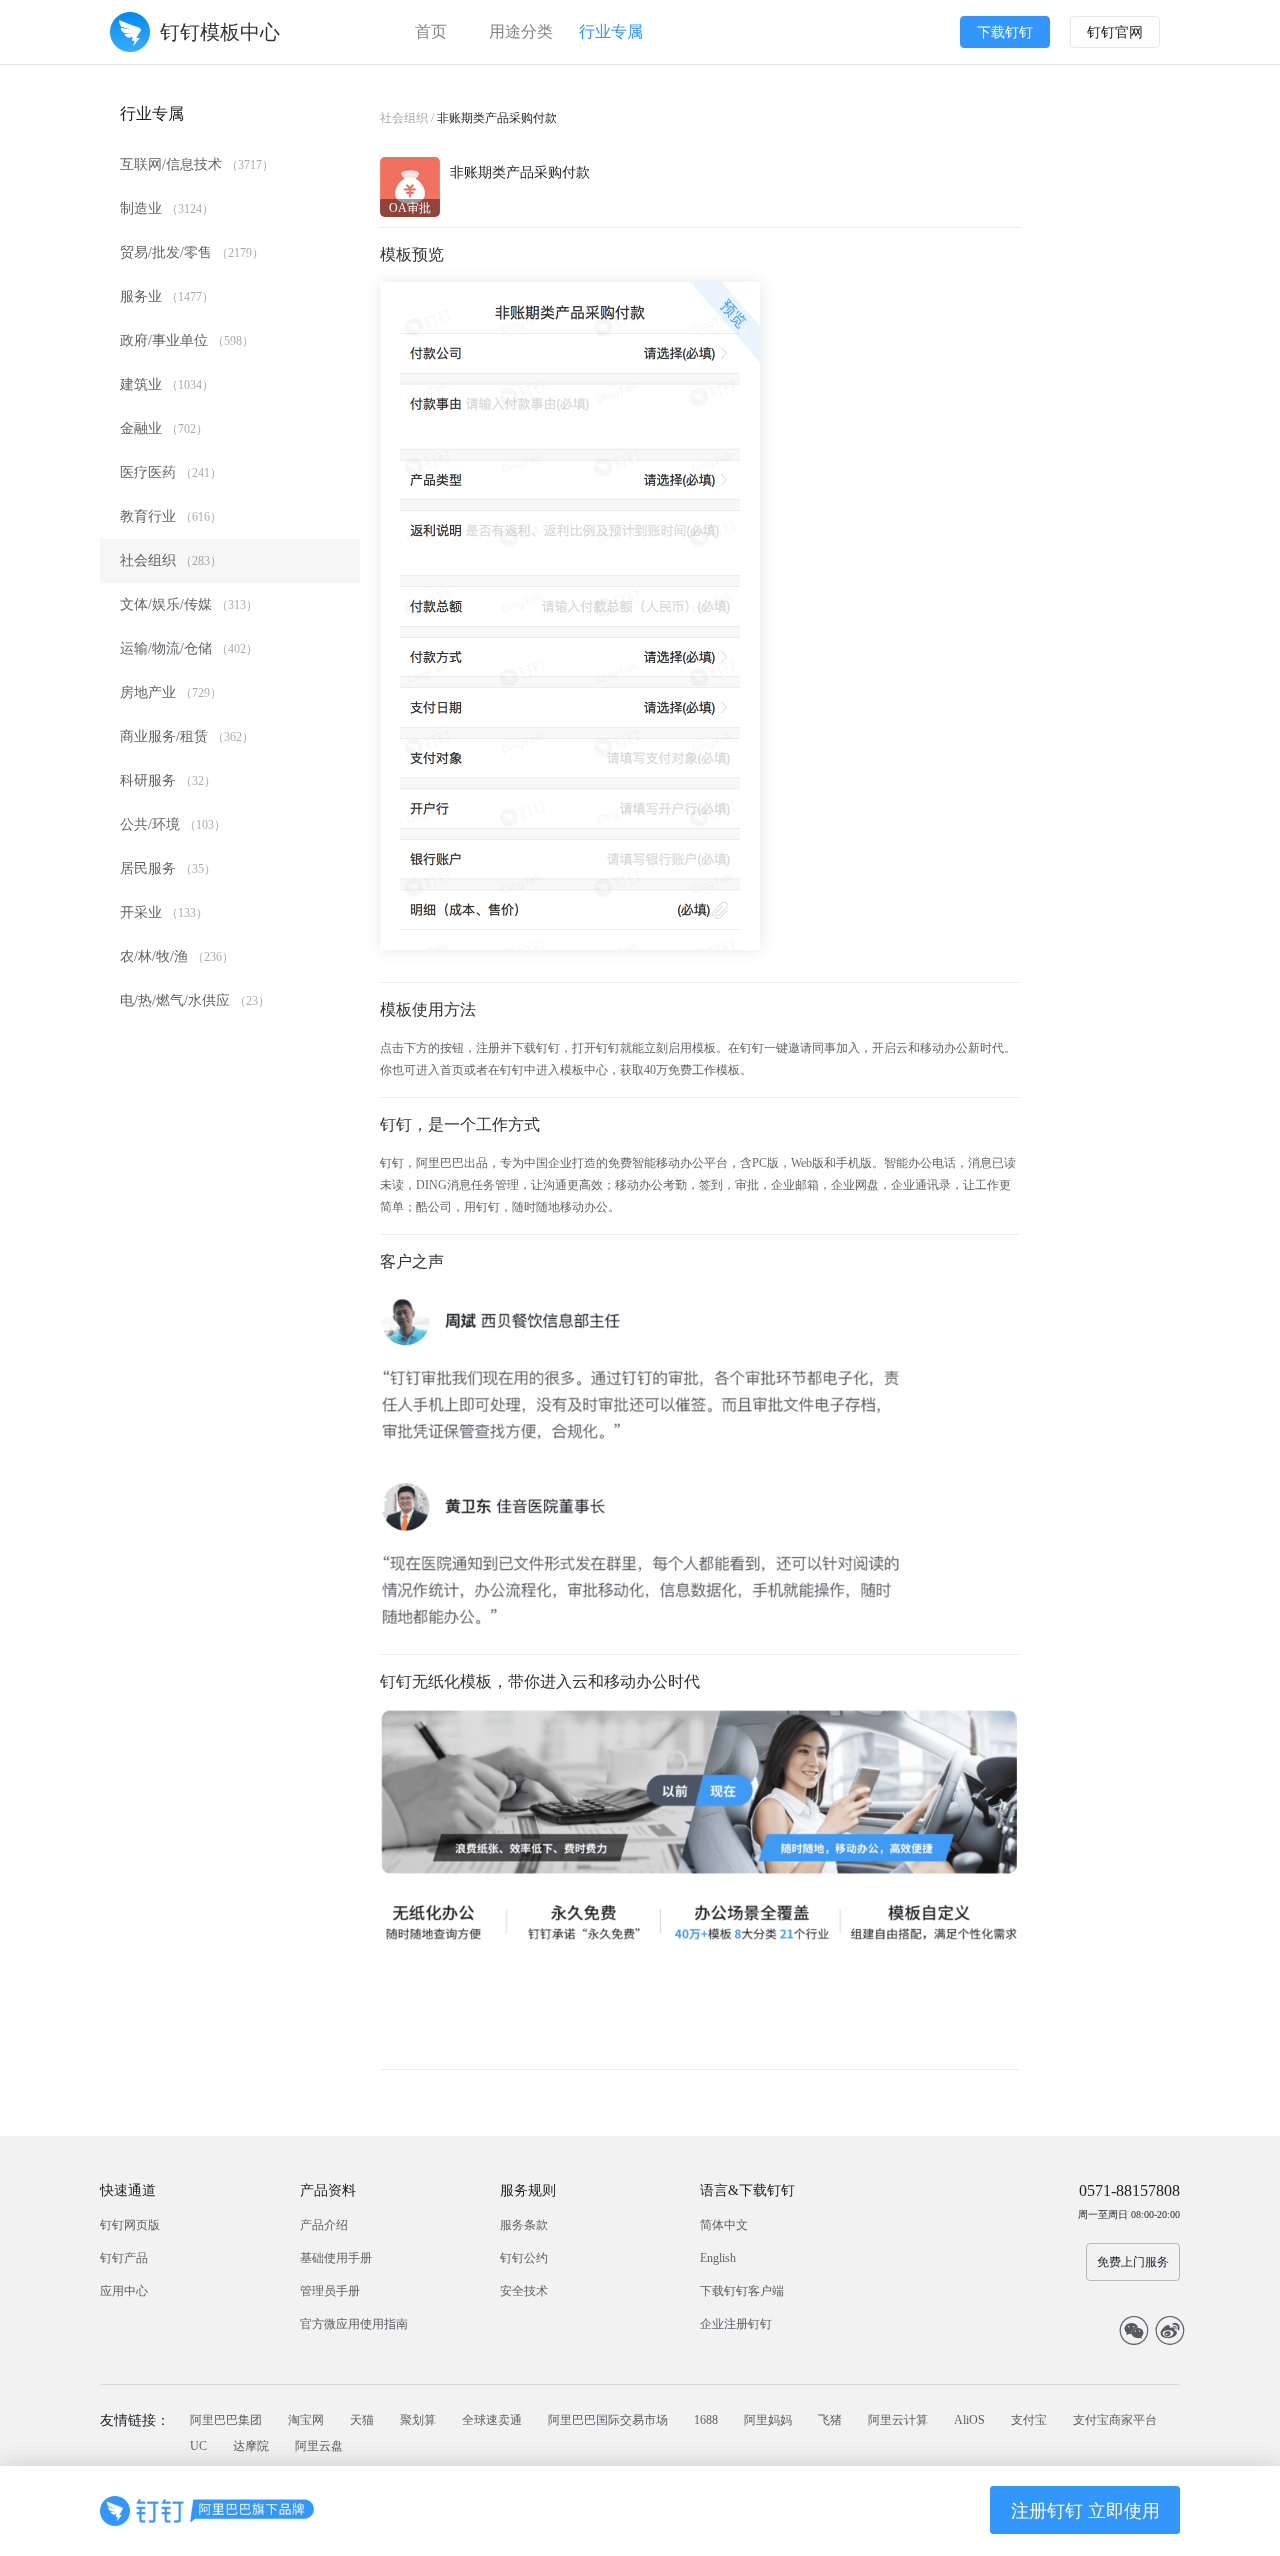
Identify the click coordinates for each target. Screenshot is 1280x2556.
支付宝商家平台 (1115, 2420)
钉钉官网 (1115, 32)
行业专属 (611, 31)
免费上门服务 (1133, 2262)
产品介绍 (324, 2225)
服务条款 (524, 2225)
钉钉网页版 (130, 2225)
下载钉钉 (1005, 32)
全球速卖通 (492, 2420)
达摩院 (251, 2446)
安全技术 (524, 2291)
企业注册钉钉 (736, 2324)
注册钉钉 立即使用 (1085, 2511)
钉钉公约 (524, 2258)
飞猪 (830, 2420)
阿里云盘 (319, 2446)
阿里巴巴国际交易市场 (608, 2420)
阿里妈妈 (768, 2420)
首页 (431, 31)
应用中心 (124, 2291)
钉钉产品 (124, 2258)
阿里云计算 (898, 2420)
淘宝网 (306, 2420)
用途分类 (521, 31)
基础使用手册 (336, 2258)
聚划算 (418, 2420)
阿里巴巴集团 (226, 2420)
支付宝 (1029, 2420)
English (718, 2258)
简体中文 (724, 2225)
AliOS (969, 2420)
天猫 (362, 2420)
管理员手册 (330, 2291)
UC (198, 2446)
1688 (706, 2420)
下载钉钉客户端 (742, 2291)
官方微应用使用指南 (354, 2324)
